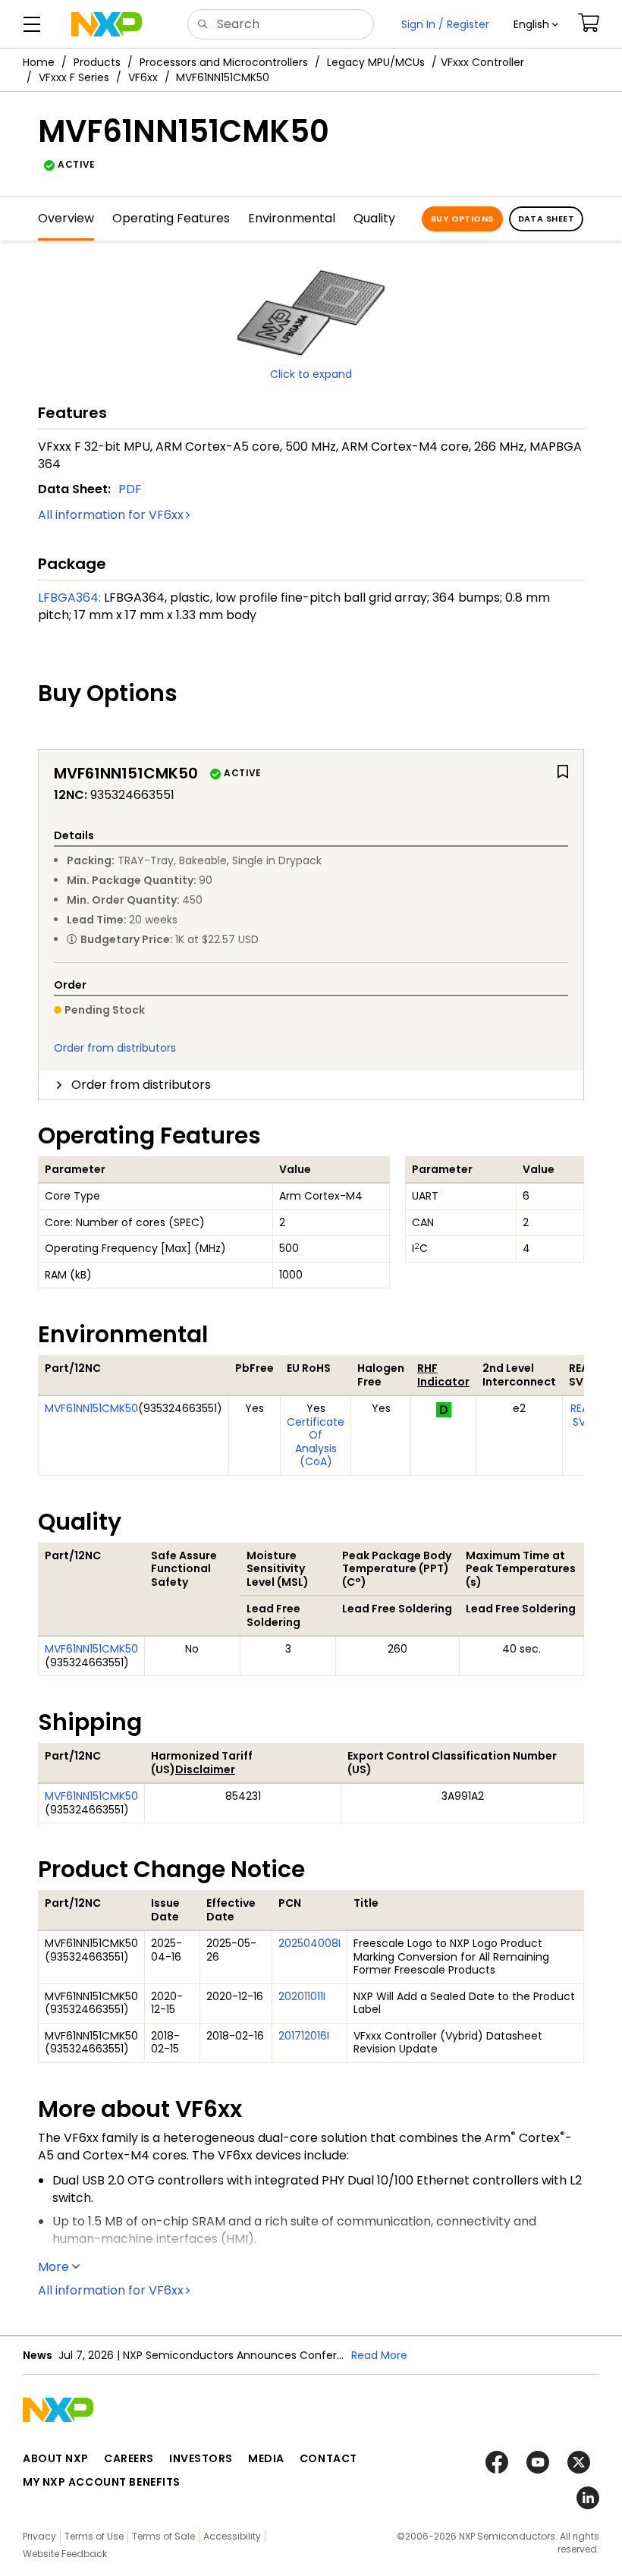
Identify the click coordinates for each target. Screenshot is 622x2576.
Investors (201, 2458)
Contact (328, 2458)
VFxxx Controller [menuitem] (482, 62)
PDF (130, 489)
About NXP (56, 2458)
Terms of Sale (163, 2536)
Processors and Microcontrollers (224, 62)
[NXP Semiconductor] (107, 24)
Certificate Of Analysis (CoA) (316, 1442)
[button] (536, 24)
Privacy (39, 2536)
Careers (129, 2458)
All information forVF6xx (111, 515)
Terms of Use (94, 2536)
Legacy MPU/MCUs (376, 62)
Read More (379, 2355)
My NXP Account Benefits (102, 2482)
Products (97, 62)
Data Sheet (546, 219)
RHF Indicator (443, 1375)
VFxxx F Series (74, 77)
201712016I (304, 2036)
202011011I (302, 1996)
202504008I (309, 1943)
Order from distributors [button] (141, 1085)
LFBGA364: (69, 598)
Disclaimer (205, 1769)
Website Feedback (65, 2554)
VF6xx (143, 77)
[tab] (311, 1085)
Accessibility (232, 2536)
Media (266, 2458)
